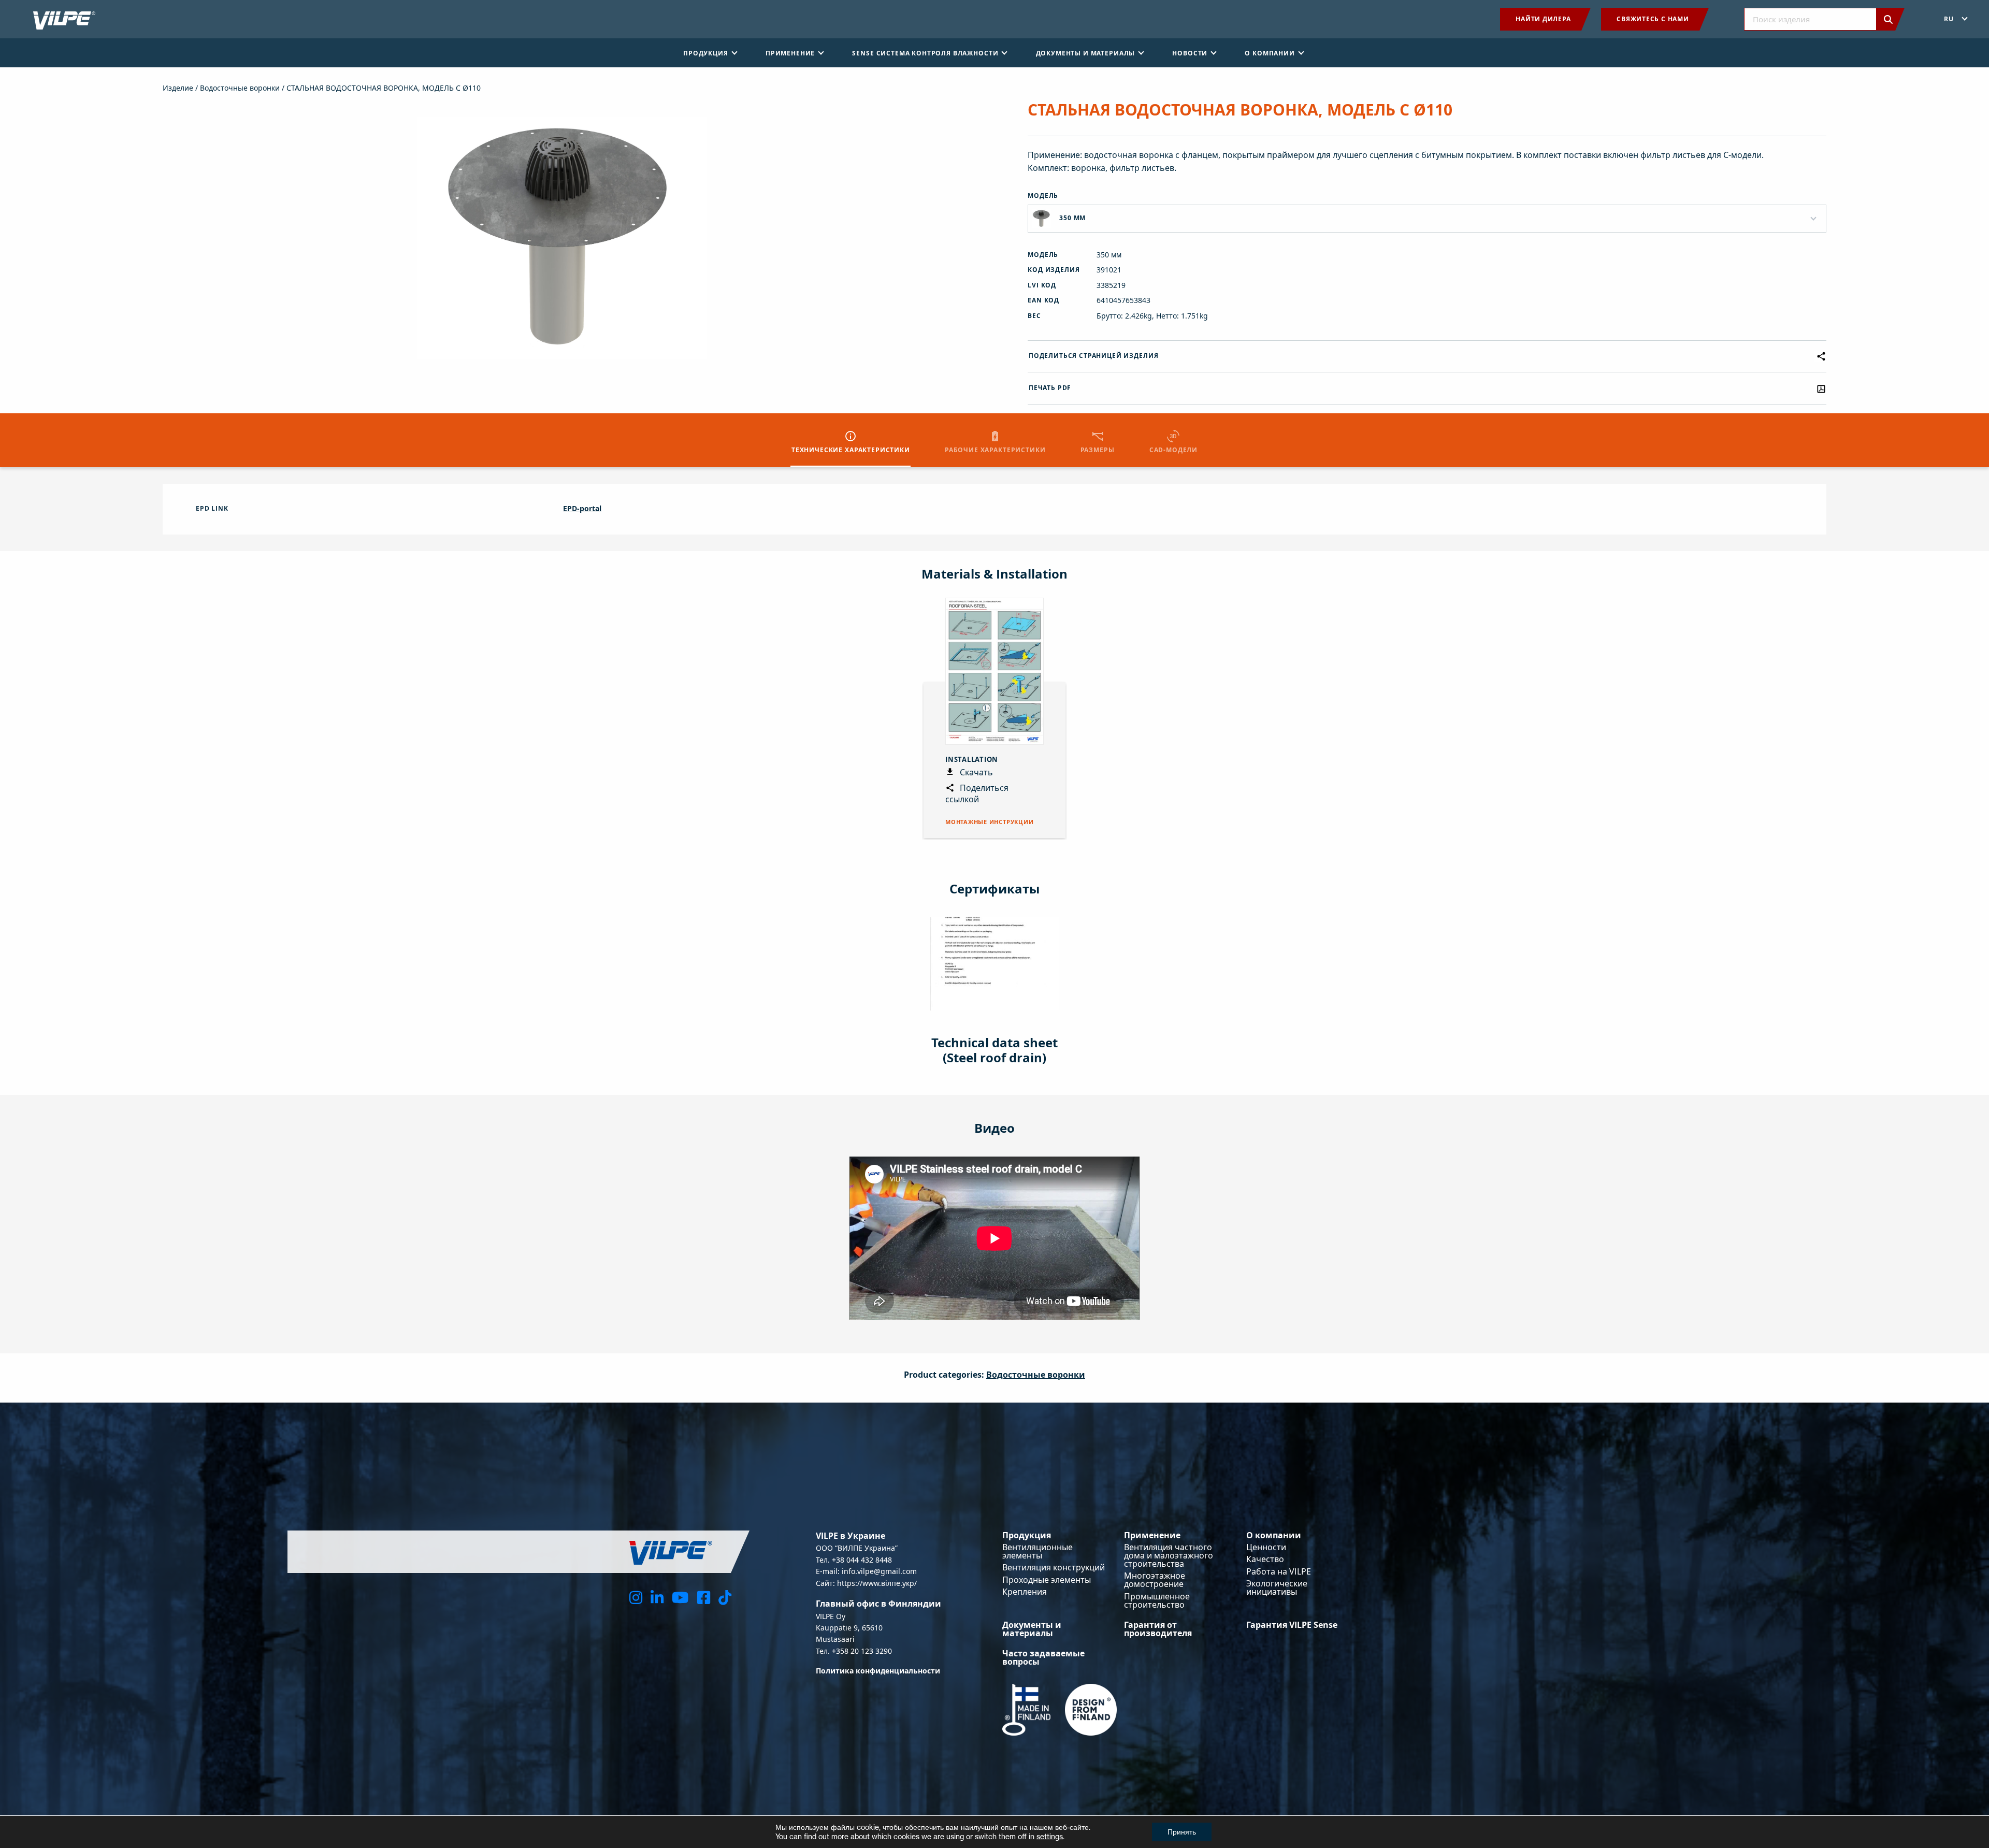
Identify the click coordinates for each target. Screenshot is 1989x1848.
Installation (972, 759)
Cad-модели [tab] (1173, 450)
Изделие (178, 88)
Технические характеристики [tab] (851, 450)
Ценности (1266, 1547)
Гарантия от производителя (1158, 1629)
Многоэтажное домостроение (1155, 1580)
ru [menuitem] (1949, 19)
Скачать (975, 772)
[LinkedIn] (657, 1597)
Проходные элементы (1047, 1580)
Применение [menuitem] (790, 53)
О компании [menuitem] (1270, 53)
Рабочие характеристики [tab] (995, 450)
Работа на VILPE (1279, 1571)
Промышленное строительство (1157, 1600)
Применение (1152, 1535)
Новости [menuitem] (1190, 53)
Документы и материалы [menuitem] (1086, 53)
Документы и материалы (1032, 1629)
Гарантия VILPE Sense (1292, 1625)
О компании (1274, 1535)
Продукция (1027, 1535)
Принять (1182, 1832)
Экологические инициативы (1277, 1587)
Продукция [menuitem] (706, 53)
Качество (1265, 1559)
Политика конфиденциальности (878, 1671)
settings (1050, 1836)
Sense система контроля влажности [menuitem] (925, 53)
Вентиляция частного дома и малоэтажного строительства (1169, 1555)
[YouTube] (680, 1597)
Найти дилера (1543, 19)
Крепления (1025, 1592)
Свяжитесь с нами (1653, 19)
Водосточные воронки (240, 88)
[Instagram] (636, 1597)
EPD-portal (582, 508)
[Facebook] (704, 1597)
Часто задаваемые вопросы (1043, 1657)
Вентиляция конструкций (1054, 1567)
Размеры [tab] (1098, 450)
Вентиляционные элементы (1037, 1551)
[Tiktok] (725, 1597)
